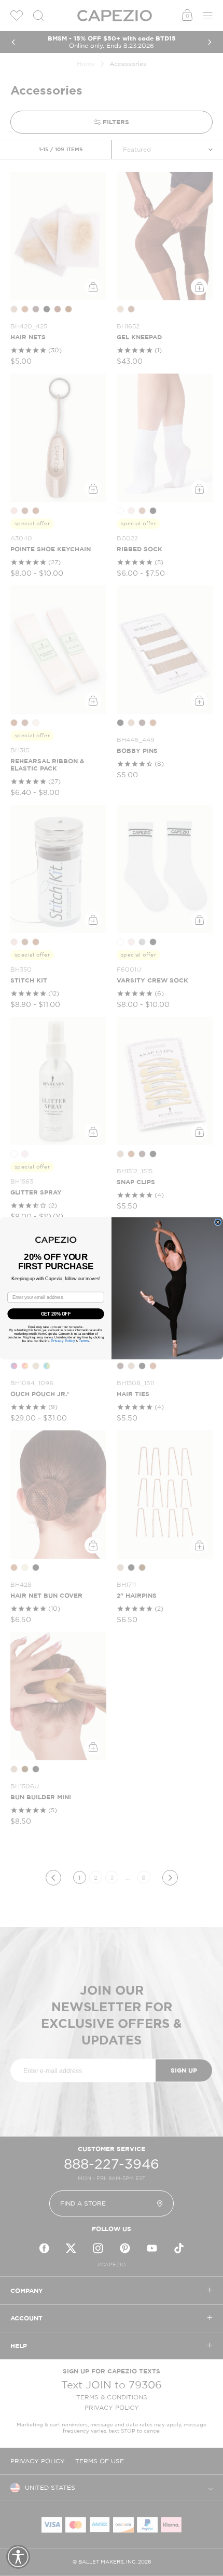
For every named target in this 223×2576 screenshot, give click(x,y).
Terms (84, 1340)
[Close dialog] (218, 1222)
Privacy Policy (63, 1340)
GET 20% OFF (56, 1313)
